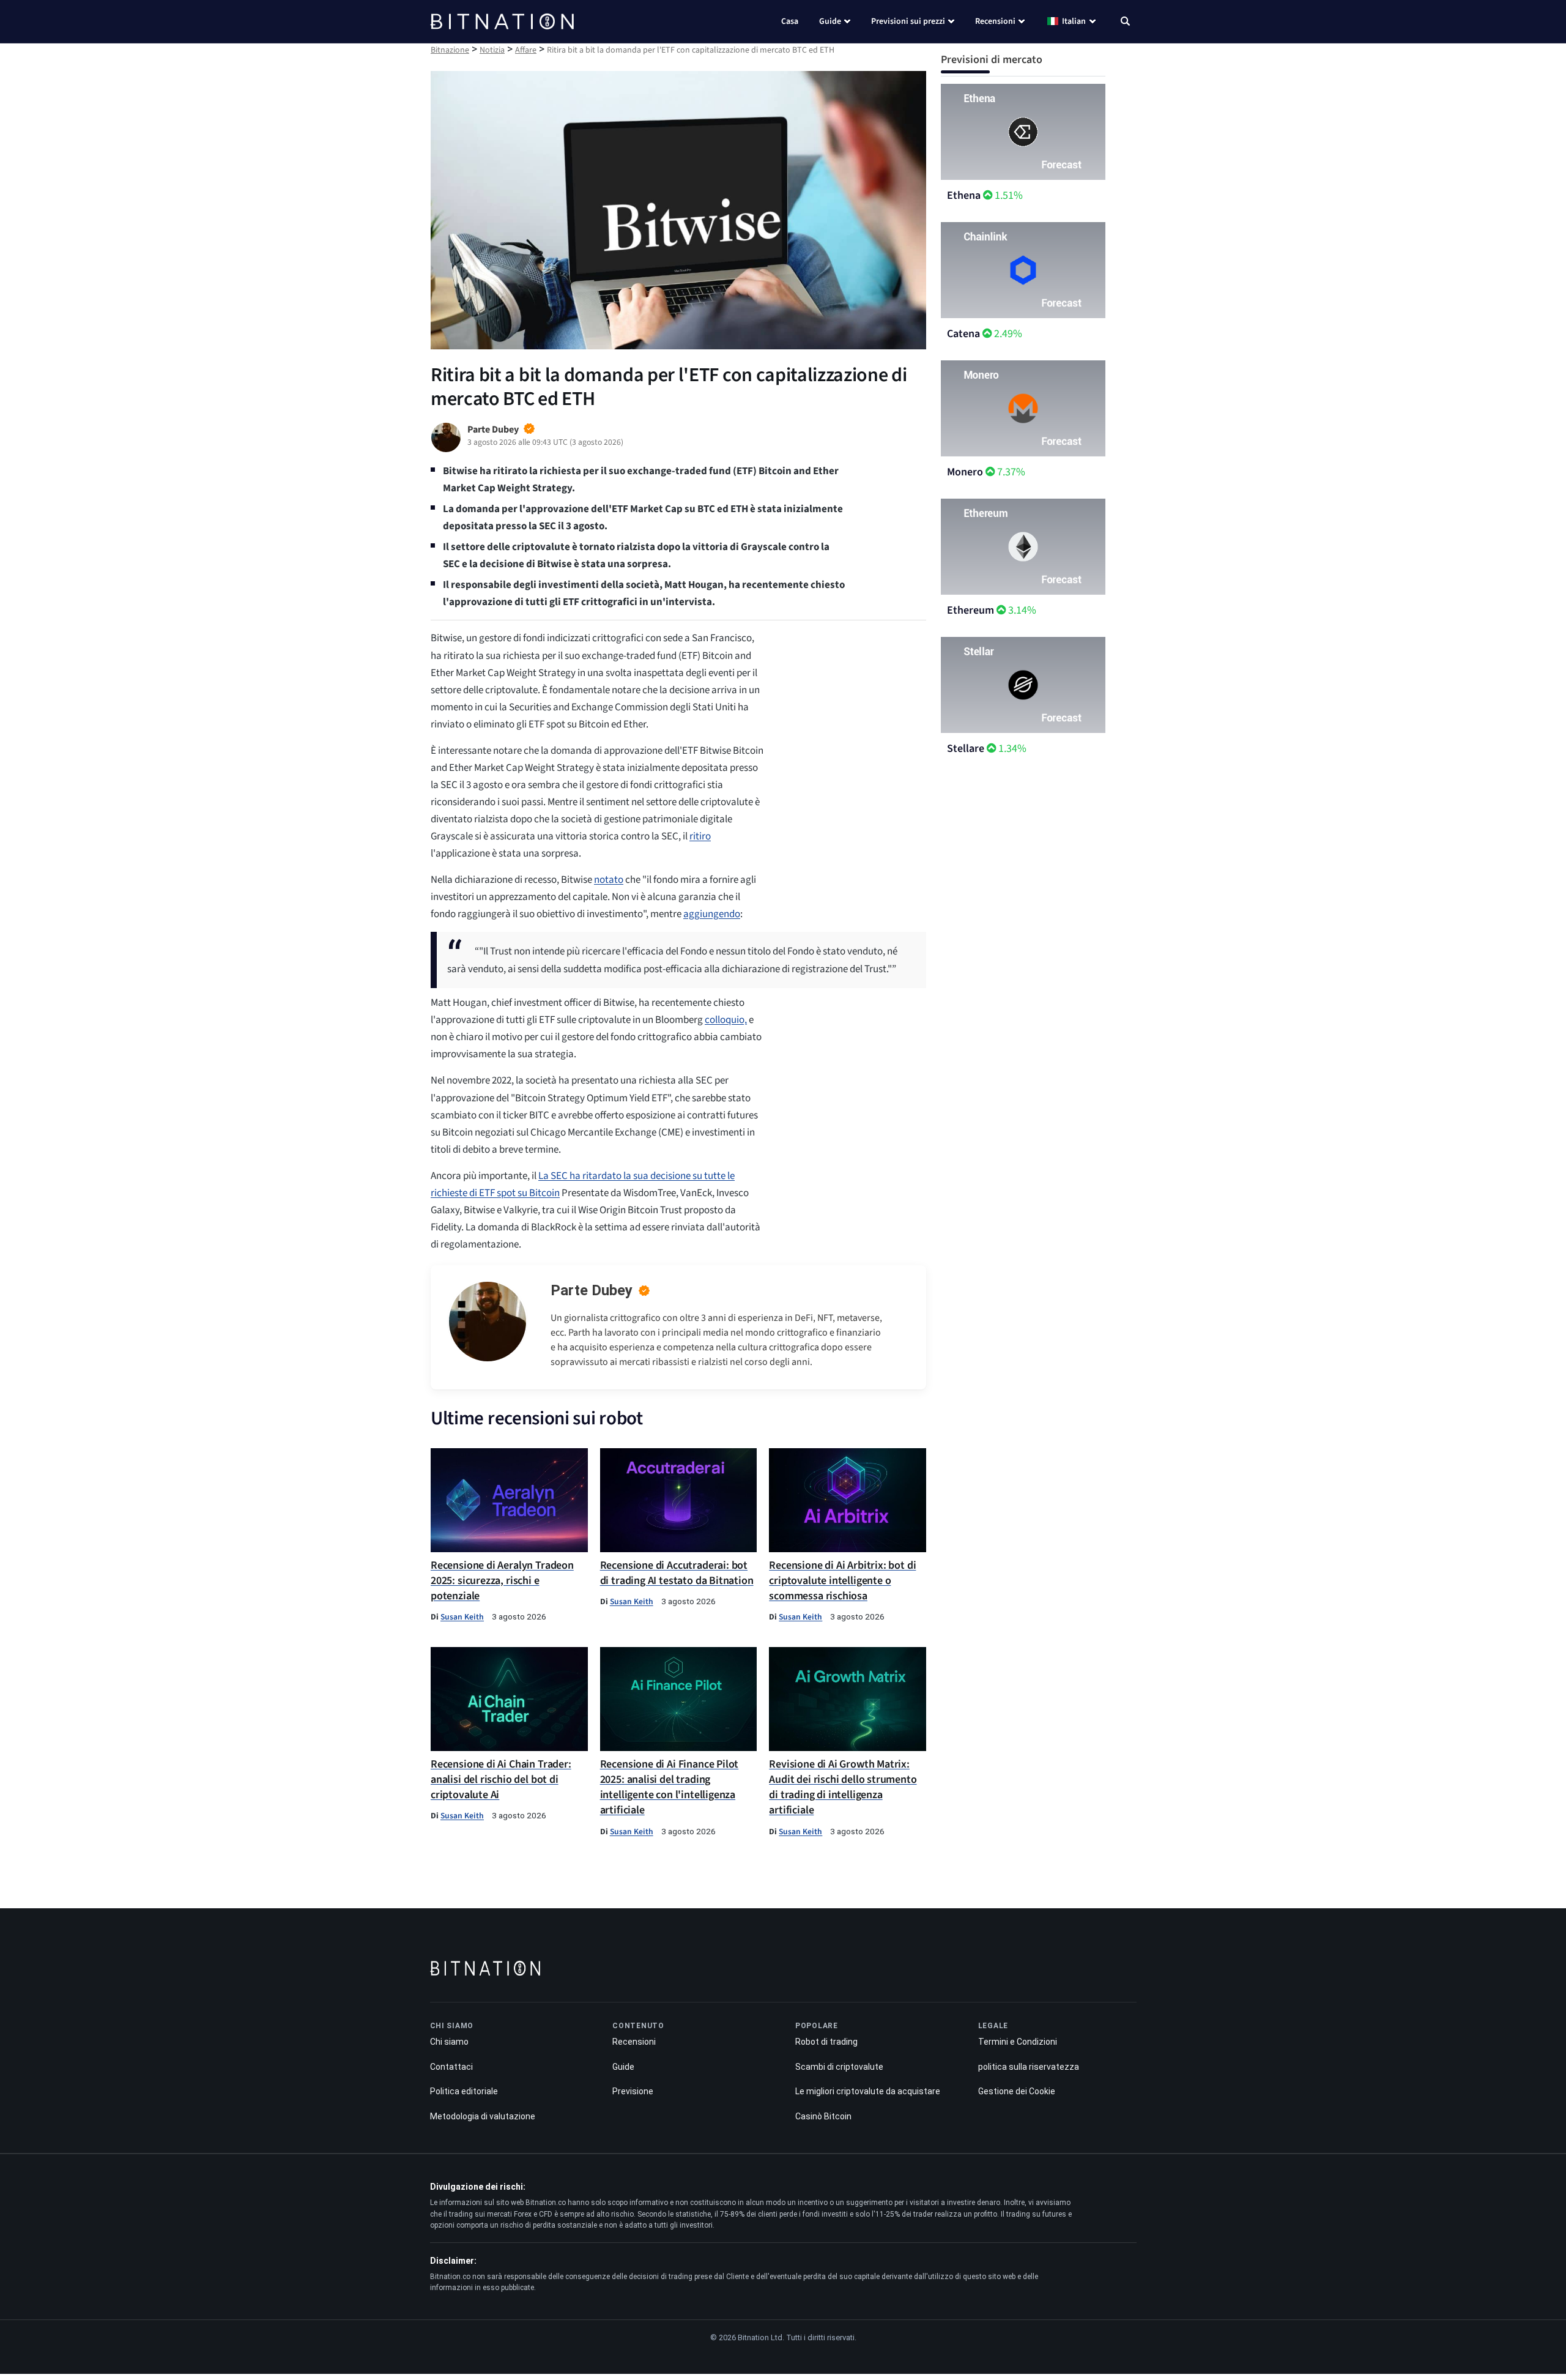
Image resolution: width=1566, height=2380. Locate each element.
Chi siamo (449, 2042)
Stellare (966, 749)
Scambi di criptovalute (839, 2066)
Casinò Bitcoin (823, 2116)
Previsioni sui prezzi (908, 21)
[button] (1125, 23)
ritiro (700, 836)
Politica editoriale (464, 2091)
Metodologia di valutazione (483, 2116)
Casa (790, 21)
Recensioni (995, 21)
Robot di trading (826, 2042)
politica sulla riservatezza (1029, 2066)
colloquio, (726, 1020)
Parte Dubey (592, 1290)
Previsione (633, 2091)
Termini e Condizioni (1018, 2042)
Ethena (964, 195)
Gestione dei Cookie (1017, 2091)
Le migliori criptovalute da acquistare (868, 2091)
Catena (963, 334)
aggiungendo (712, 914)
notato (609, 880)
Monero (965, 472)
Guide (830, 21)
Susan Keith (462, 1617)
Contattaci (451, 2066)
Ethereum (970, 610)
